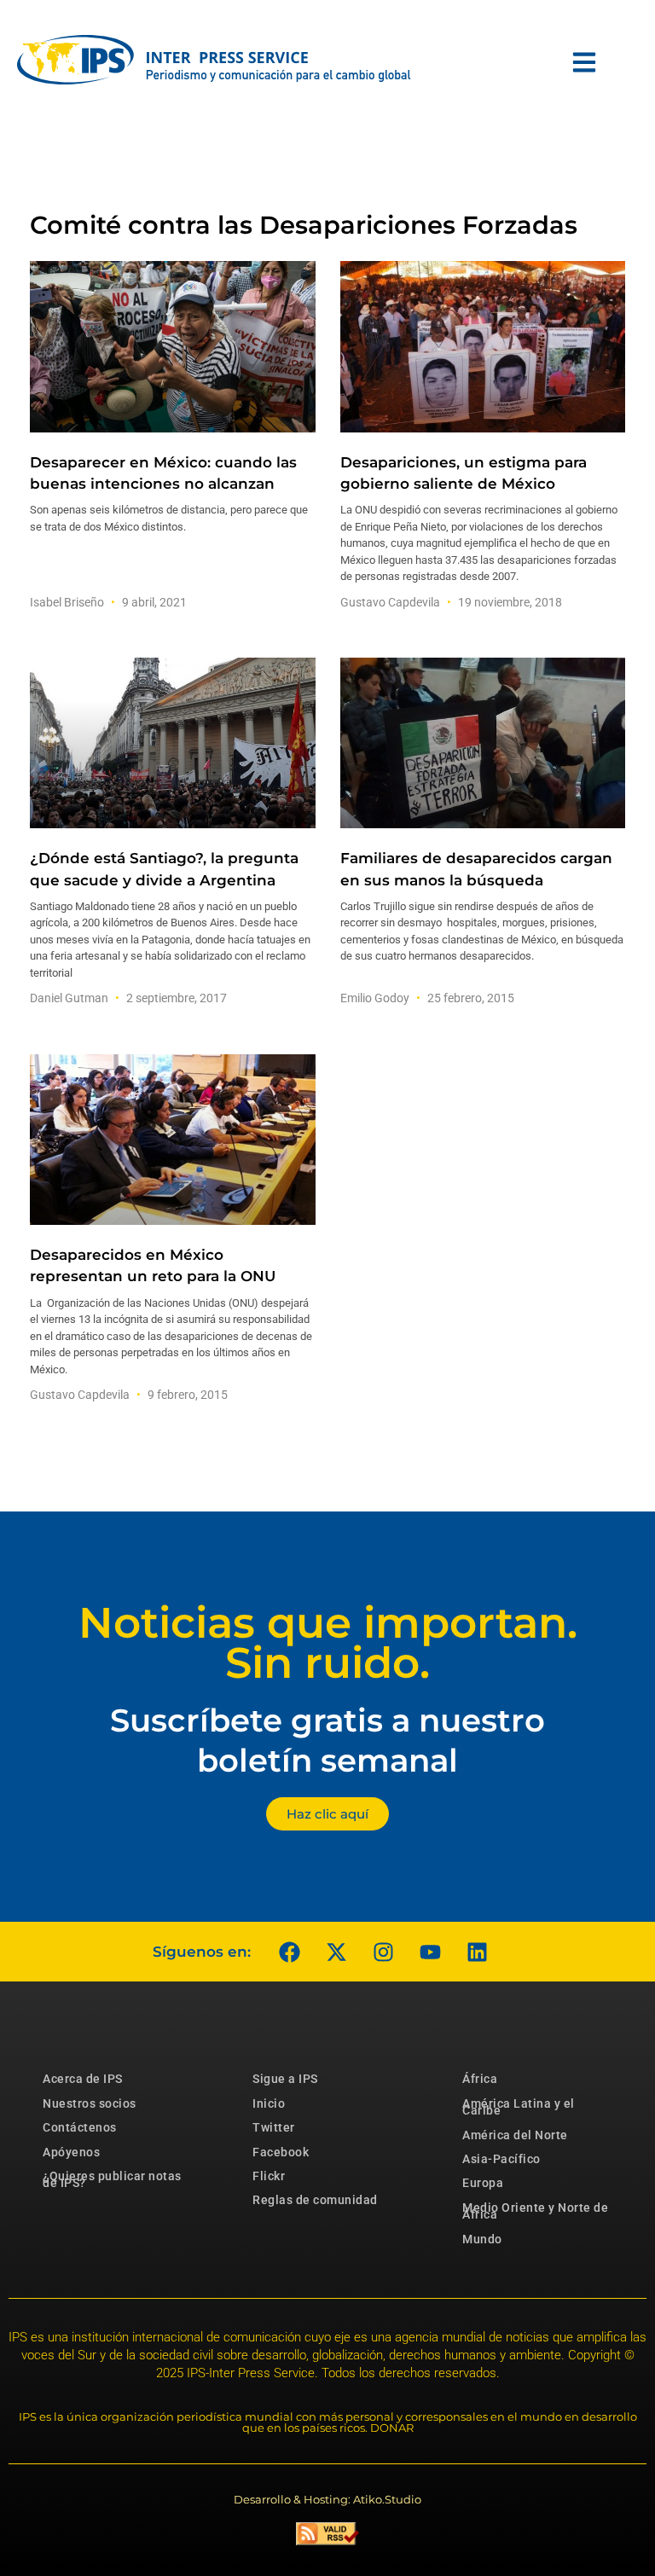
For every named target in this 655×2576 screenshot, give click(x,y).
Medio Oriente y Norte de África (535, 2211)
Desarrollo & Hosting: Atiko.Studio (327, 2499)
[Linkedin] (477, 1952)
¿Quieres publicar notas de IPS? (112, 2179)
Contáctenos (80, 2127)
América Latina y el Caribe (519, 2107)
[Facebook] (289, 1952)
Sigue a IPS (285, 2079)
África (480, 2079)
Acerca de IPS (83, 2079)
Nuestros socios (90, 2103)
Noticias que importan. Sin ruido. (328, 1643)
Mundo (482, 2239)
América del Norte (515, 2135)
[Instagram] (383, 1952)
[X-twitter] (336, 1952)
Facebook (281, 2152)
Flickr (269, 2176)
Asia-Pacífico (501, 2159)
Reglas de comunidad (315, 2200)
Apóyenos (71, 2152)
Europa (483, 2183)
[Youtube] (430, 1952)
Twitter (274, 2127)
